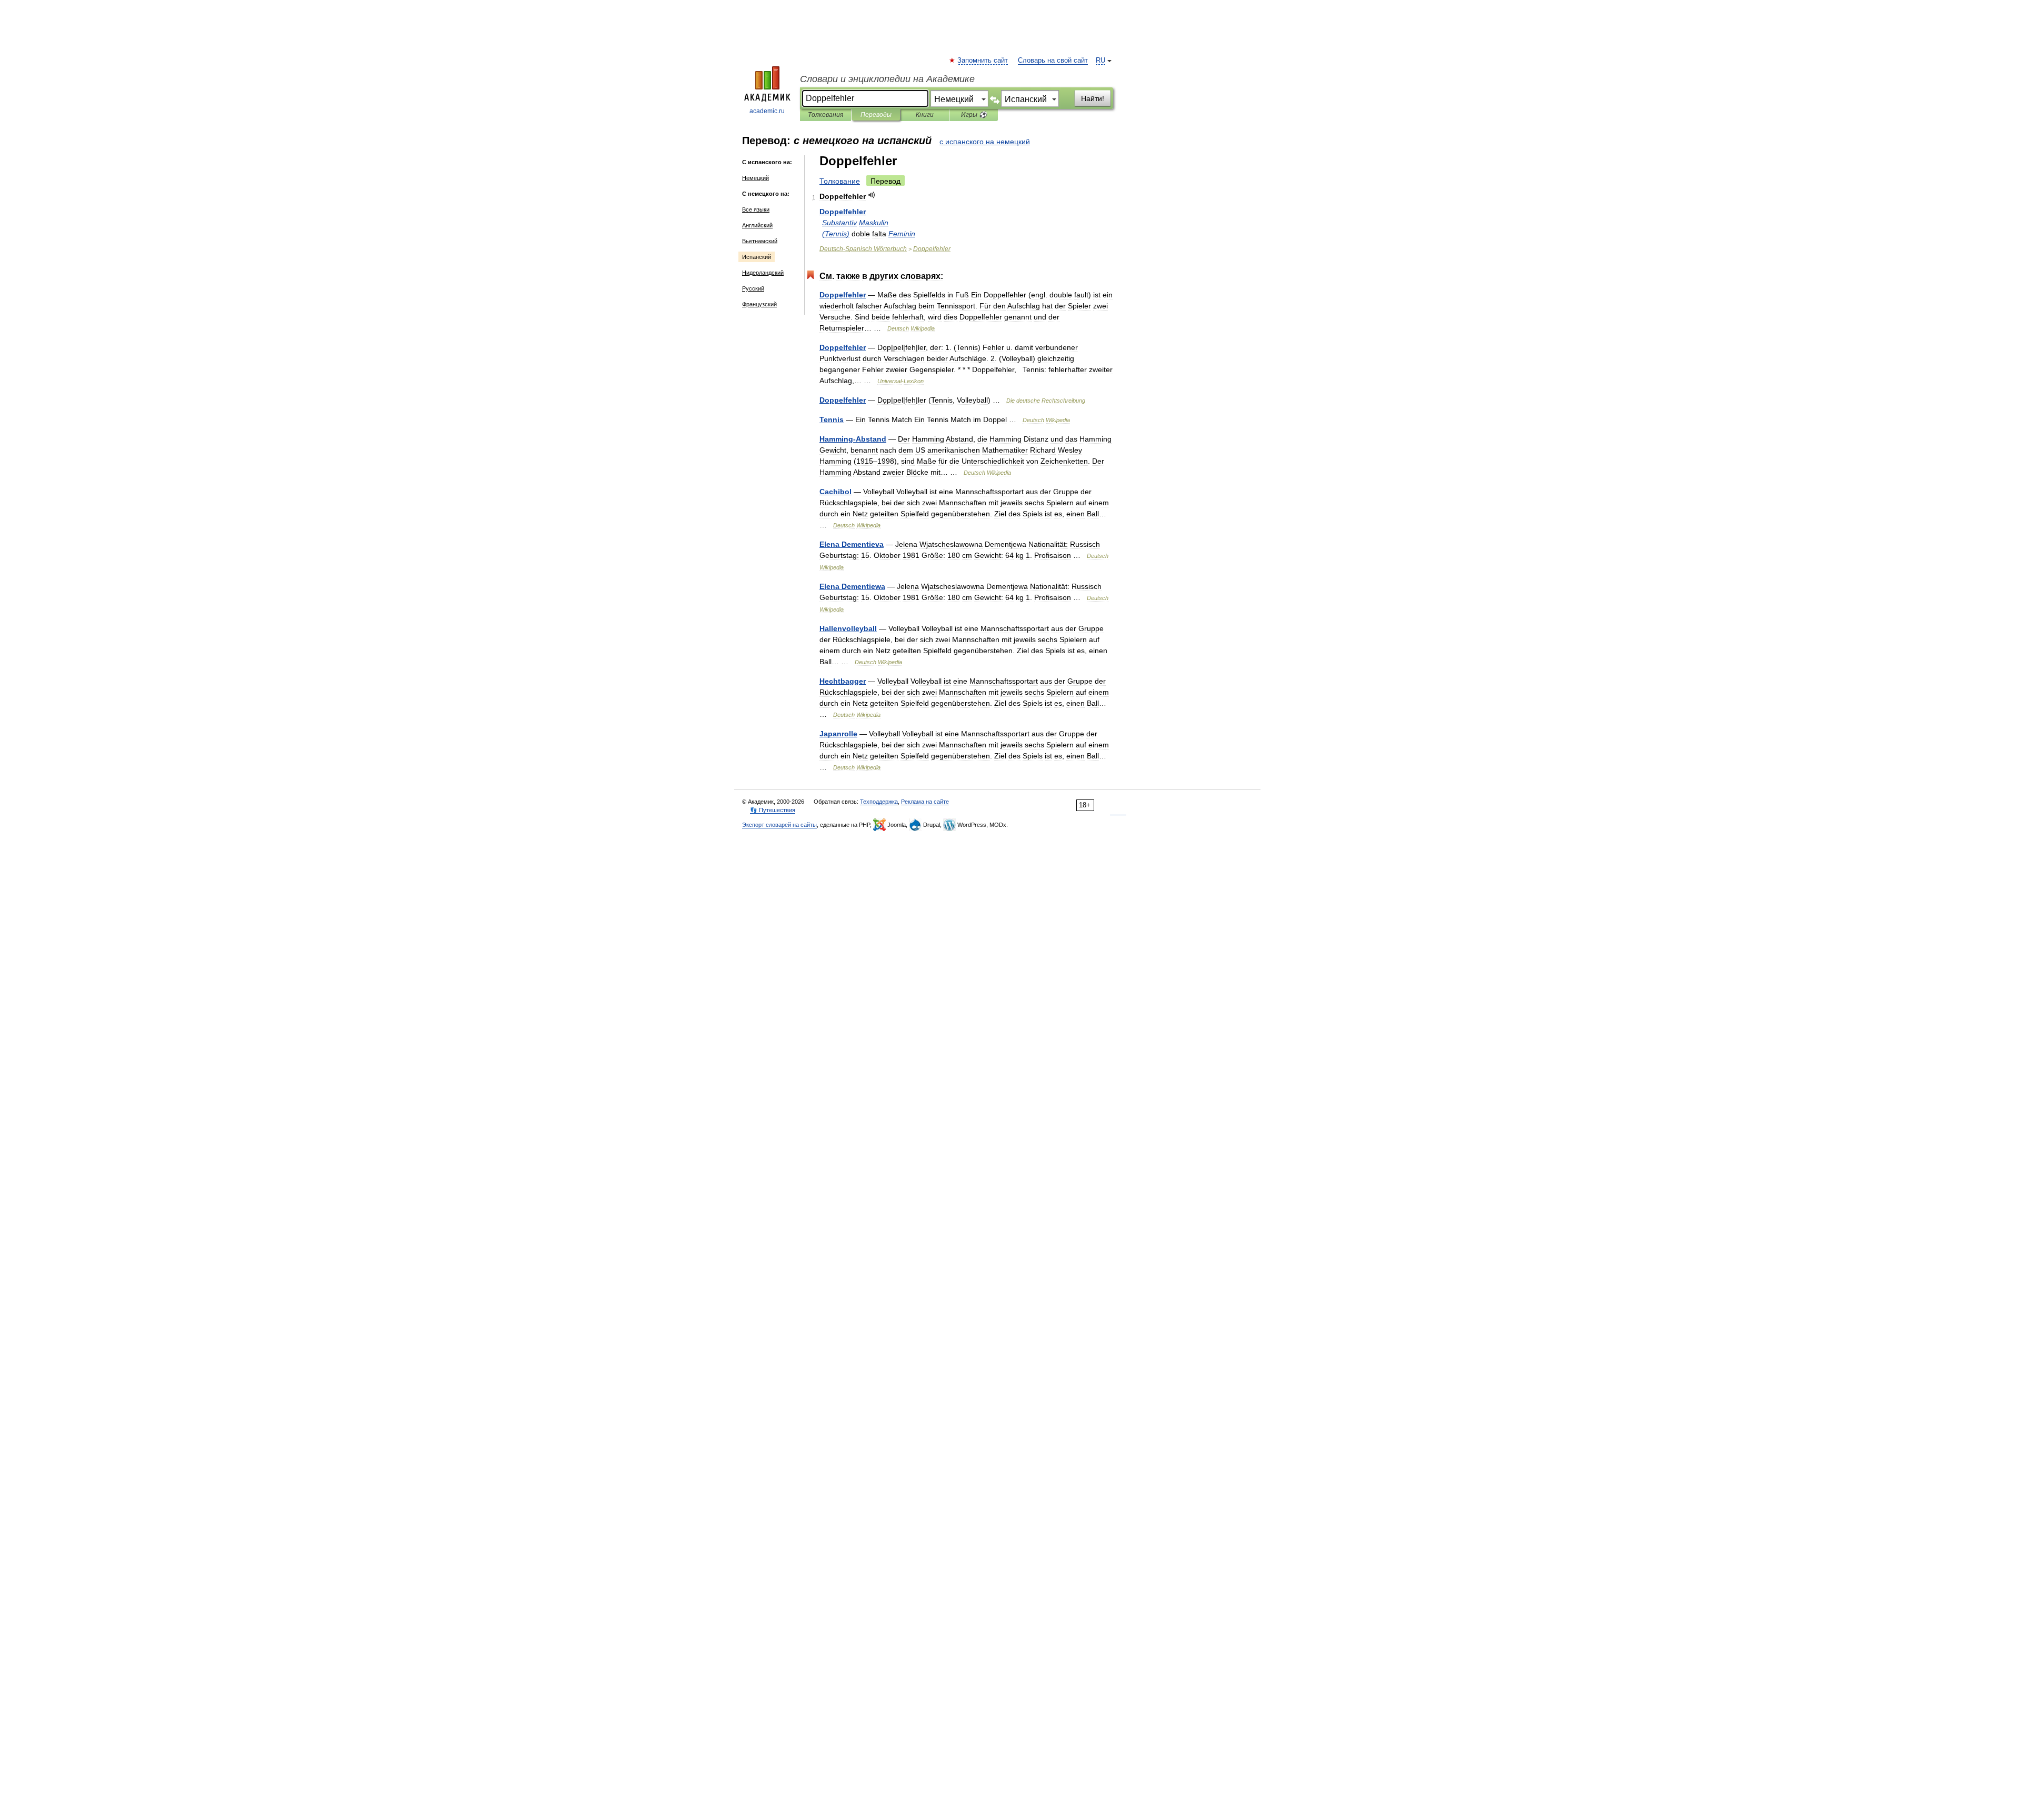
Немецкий (756, 178)
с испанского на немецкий (985, 142)
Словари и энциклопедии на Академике (887, 79)
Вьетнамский (760, 241)
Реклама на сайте (925, 802)
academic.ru (767, 111)
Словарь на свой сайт (1053, 61)
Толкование (840, 181)
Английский (757, 225)
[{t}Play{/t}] (872, 195)
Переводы (876, 115)
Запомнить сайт (983, 61)
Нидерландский (763, 273)
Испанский (757, 257)
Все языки (756, 209)
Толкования (826, 115)
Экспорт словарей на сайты (779, 825)
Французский (759, 304)
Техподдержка (879, 802)
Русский (753, 288)
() (836, 234)
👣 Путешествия (773, 810)
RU (1100, 61)
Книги (925, 115)
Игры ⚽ (974, 115)
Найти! (1093, 98)
